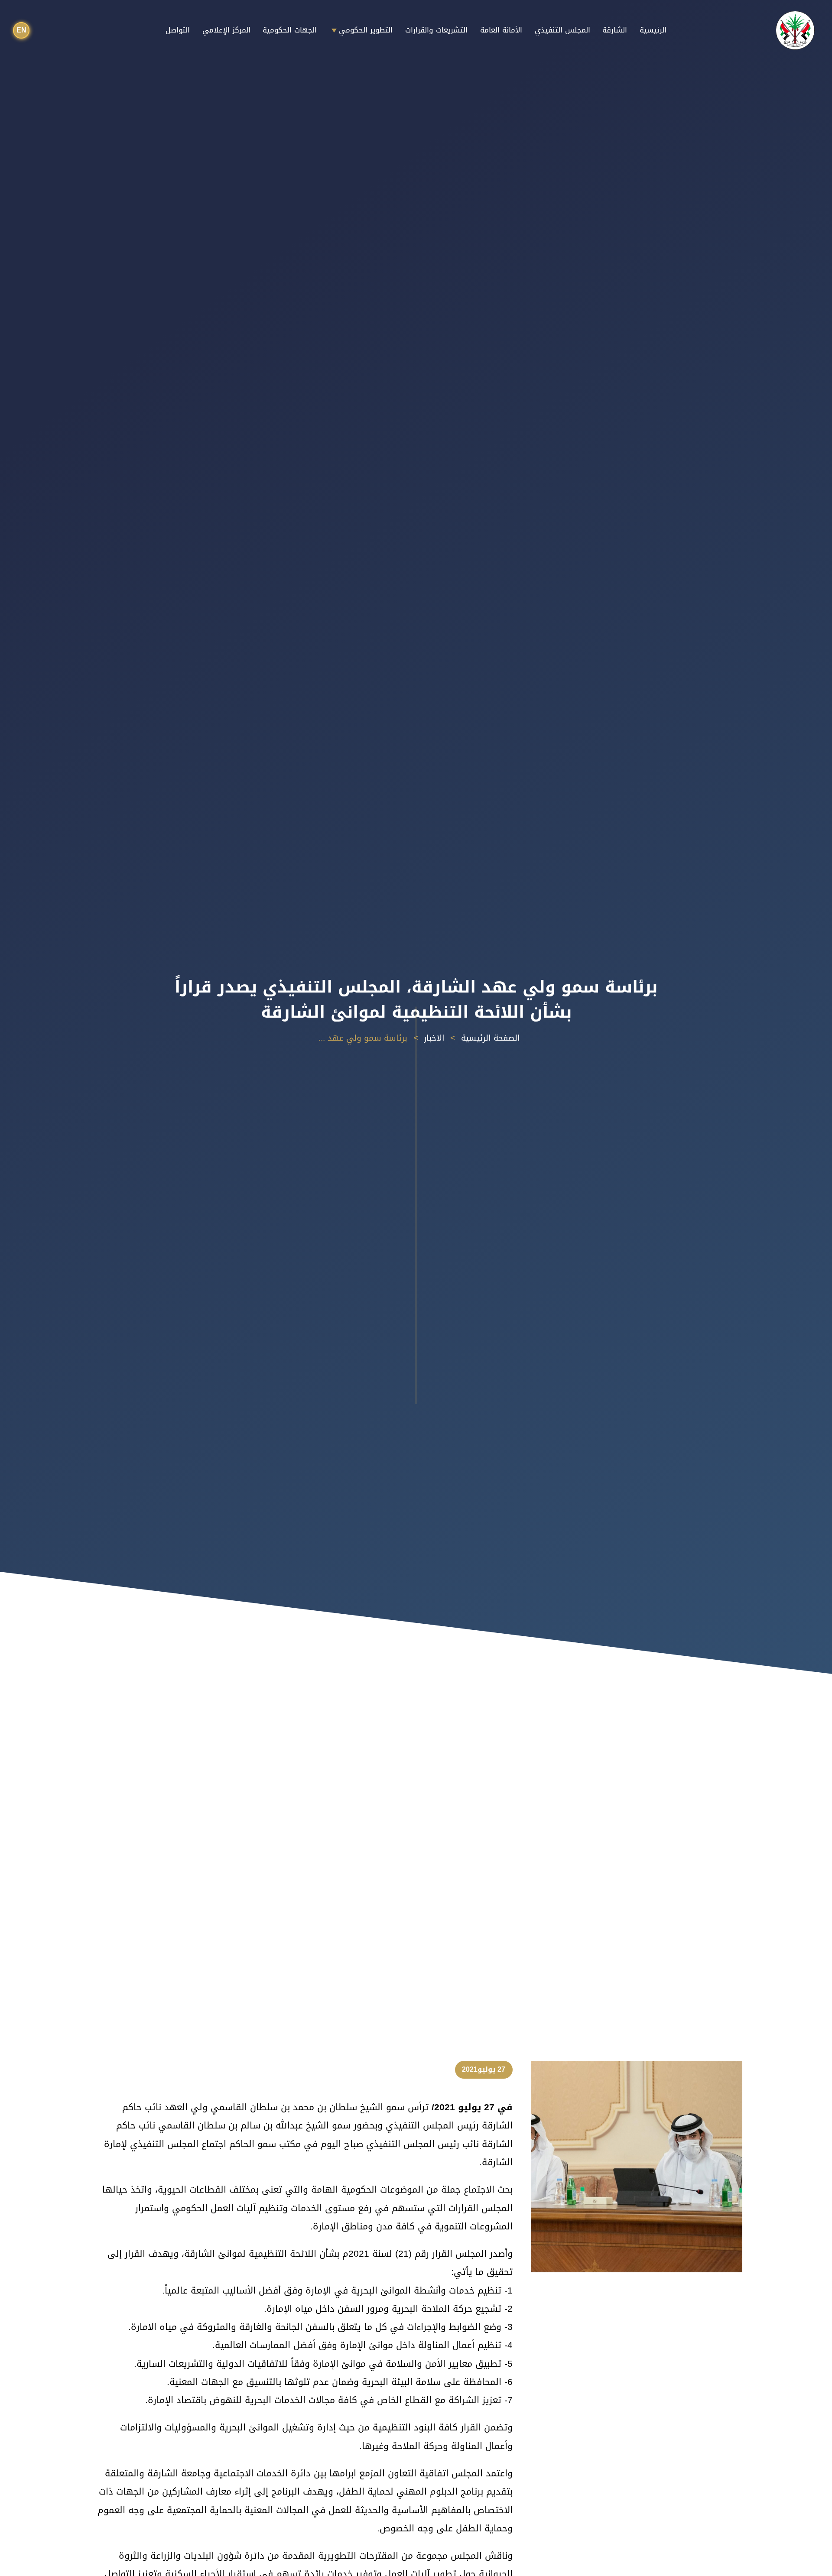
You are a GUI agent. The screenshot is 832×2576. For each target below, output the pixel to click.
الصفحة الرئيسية (491, 1038)
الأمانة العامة (501, 30)
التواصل (178, 30)
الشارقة (615, 30)
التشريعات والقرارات (436, 30)
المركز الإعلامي (226, 30)
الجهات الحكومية (290, 30)
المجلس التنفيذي (562, 30)
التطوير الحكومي (366, 30)
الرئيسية (653, 30)
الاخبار (434, 1038)
